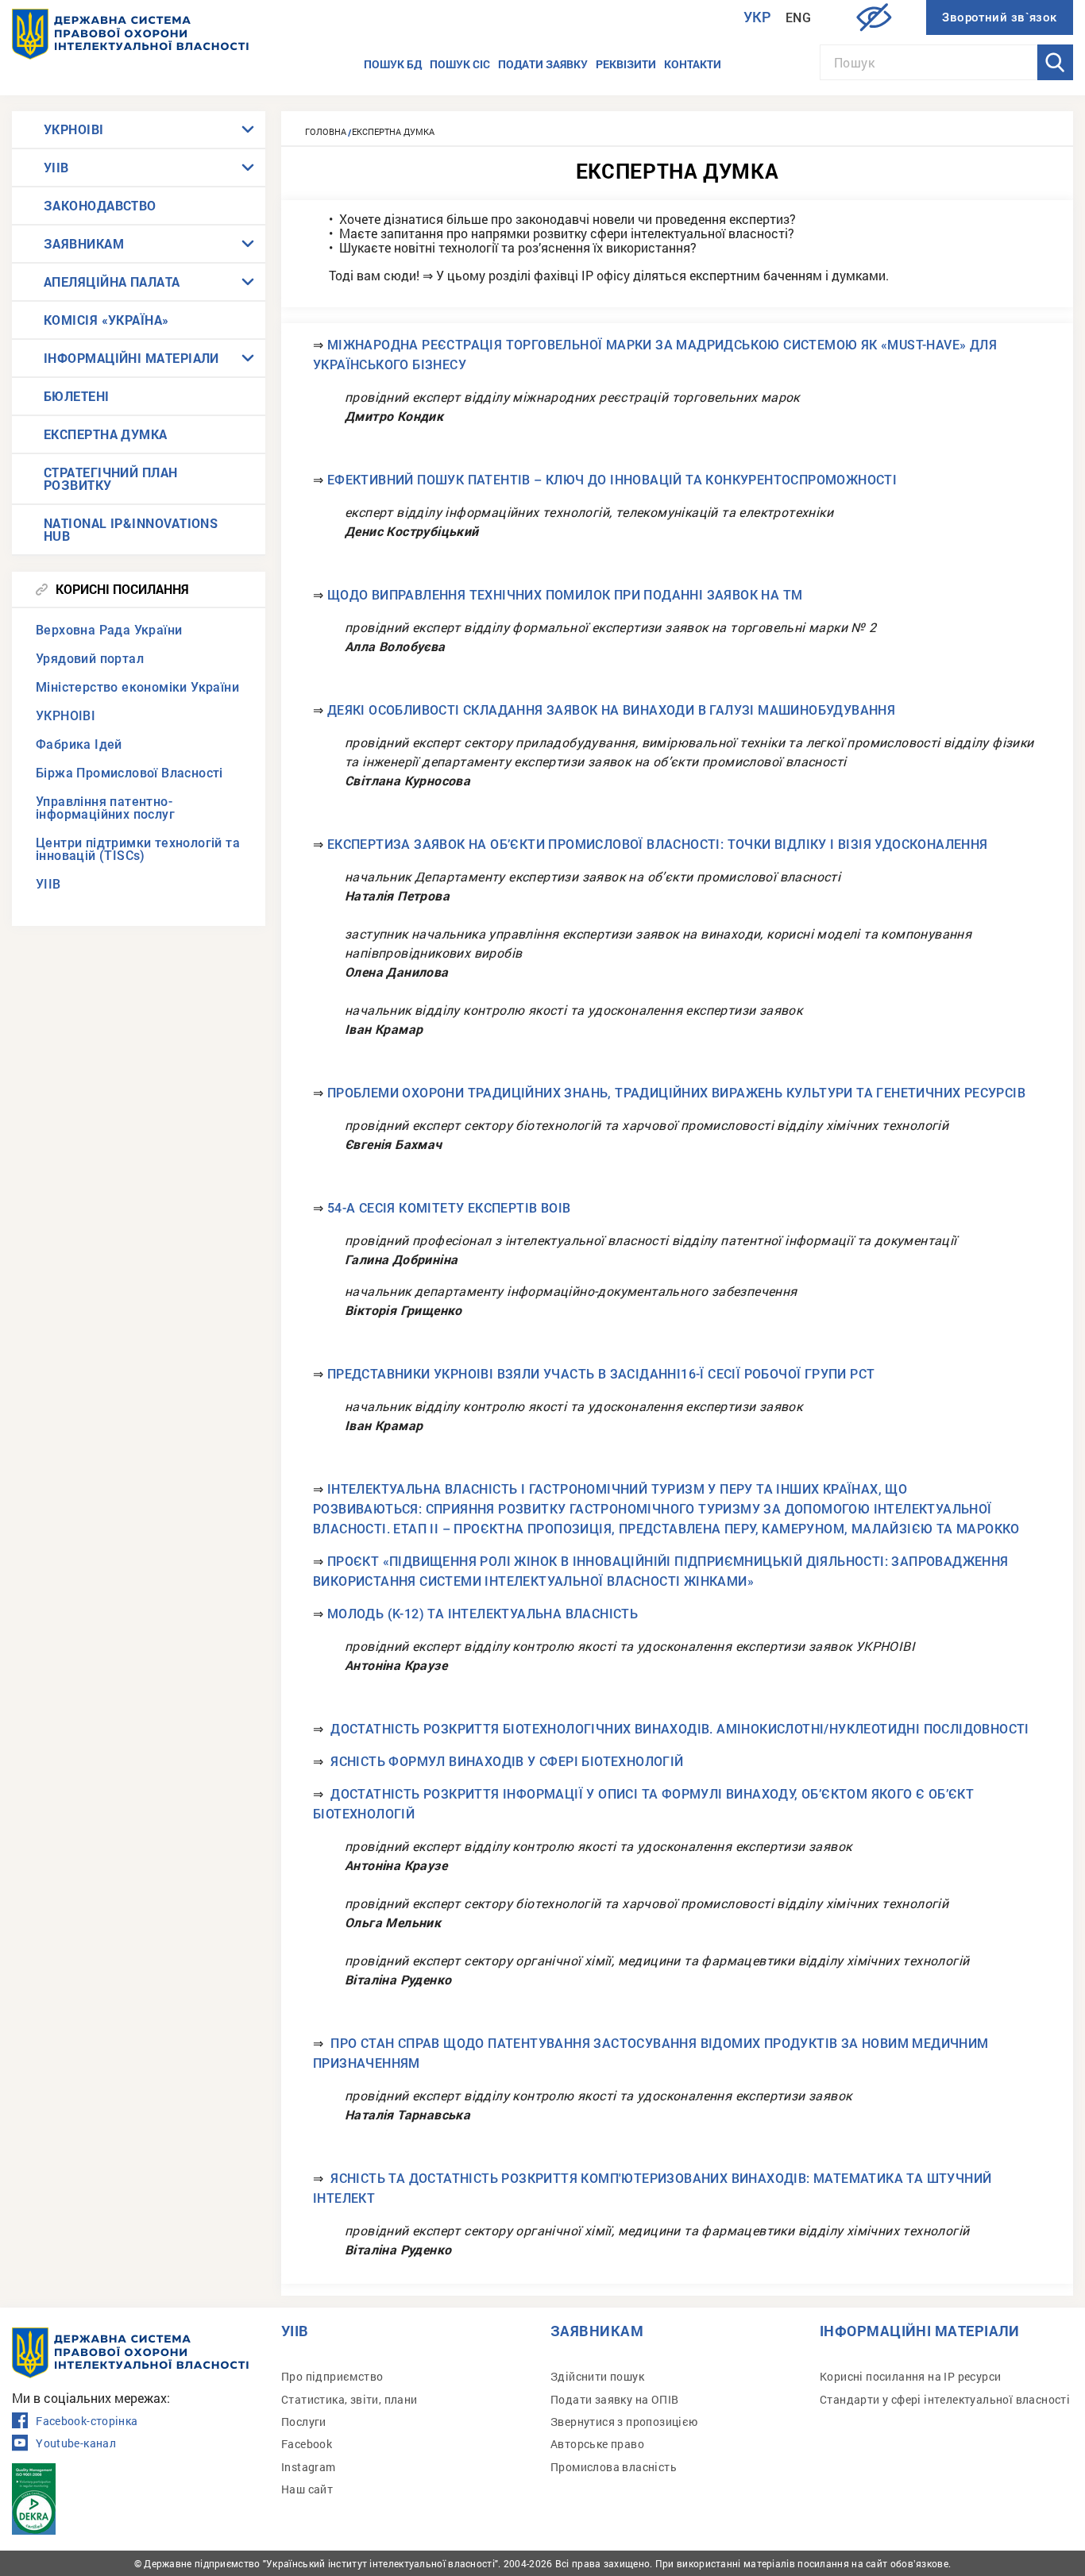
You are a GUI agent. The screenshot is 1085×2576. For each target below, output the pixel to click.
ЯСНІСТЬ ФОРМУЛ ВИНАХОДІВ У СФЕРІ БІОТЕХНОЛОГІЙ (507, 1762)
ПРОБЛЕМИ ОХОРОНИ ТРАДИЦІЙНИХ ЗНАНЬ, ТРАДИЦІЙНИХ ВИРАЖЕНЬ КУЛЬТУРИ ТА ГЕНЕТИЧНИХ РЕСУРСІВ (676, 1093)
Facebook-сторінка (87, 2421)
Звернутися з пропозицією (624, 2422)
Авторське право (597, 2444)
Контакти (693, 64)
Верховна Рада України (109, 630)
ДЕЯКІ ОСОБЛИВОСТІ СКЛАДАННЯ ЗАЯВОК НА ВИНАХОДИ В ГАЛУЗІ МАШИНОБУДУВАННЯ (611, 710)
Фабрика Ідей (79, 744)
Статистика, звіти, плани (349, 2399)
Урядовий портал (90, 659)
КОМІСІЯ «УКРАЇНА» (106, 320)
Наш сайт (307, 2489)
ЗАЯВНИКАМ (84, 243)
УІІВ (56, 167)
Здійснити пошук (597, 2376)
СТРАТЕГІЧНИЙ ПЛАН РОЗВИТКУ (111, 478)
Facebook (307, 2444)
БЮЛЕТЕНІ (77, 396)
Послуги (304, 2422)
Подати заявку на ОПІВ (614, 2399)
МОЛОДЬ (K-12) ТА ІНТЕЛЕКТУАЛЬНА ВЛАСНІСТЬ (483, 1614)
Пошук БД (393, 64)
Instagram (309, 2467)
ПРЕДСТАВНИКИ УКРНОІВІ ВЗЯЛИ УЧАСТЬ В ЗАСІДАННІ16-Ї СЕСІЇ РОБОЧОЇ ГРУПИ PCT (601, 1374)
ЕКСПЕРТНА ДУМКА (106, 434)
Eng (798, 18)
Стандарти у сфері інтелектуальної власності (945, 2399)
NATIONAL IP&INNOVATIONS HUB (131, 529)
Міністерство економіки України (137, 687)
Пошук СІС (460, 64)
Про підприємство (332, 2376)
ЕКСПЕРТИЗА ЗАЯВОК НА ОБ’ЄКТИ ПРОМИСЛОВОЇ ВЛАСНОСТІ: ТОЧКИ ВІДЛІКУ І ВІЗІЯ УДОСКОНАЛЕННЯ (658, 845)
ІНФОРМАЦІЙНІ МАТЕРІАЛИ (131, 358)
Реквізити (626, 64)
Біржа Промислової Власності (129, 773)
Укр (758, 17)
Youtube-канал (76, 2443)
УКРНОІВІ (74, 129)
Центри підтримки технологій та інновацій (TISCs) (138, 849)
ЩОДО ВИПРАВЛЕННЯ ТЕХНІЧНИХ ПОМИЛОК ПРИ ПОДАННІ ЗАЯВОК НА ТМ (565, 595)
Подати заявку (543, 64)
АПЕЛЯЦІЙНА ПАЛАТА (112, 282)
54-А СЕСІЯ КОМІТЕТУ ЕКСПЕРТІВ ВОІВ (449, 1208)
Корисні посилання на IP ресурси (910, 2376)
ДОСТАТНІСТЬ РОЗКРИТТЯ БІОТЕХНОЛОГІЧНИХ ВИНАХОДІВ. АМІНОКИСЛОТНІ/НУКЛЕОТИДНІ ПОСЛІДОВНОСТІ (680, 1729)
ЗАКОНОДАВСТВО (100, 205)
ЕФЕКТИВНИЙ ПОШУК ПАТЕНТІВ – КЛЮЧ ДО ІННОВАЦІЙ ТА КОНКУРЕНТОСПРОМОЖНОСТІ (612, 480)
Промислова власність (614, 2467)
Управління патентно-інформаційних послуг (105, 808)
